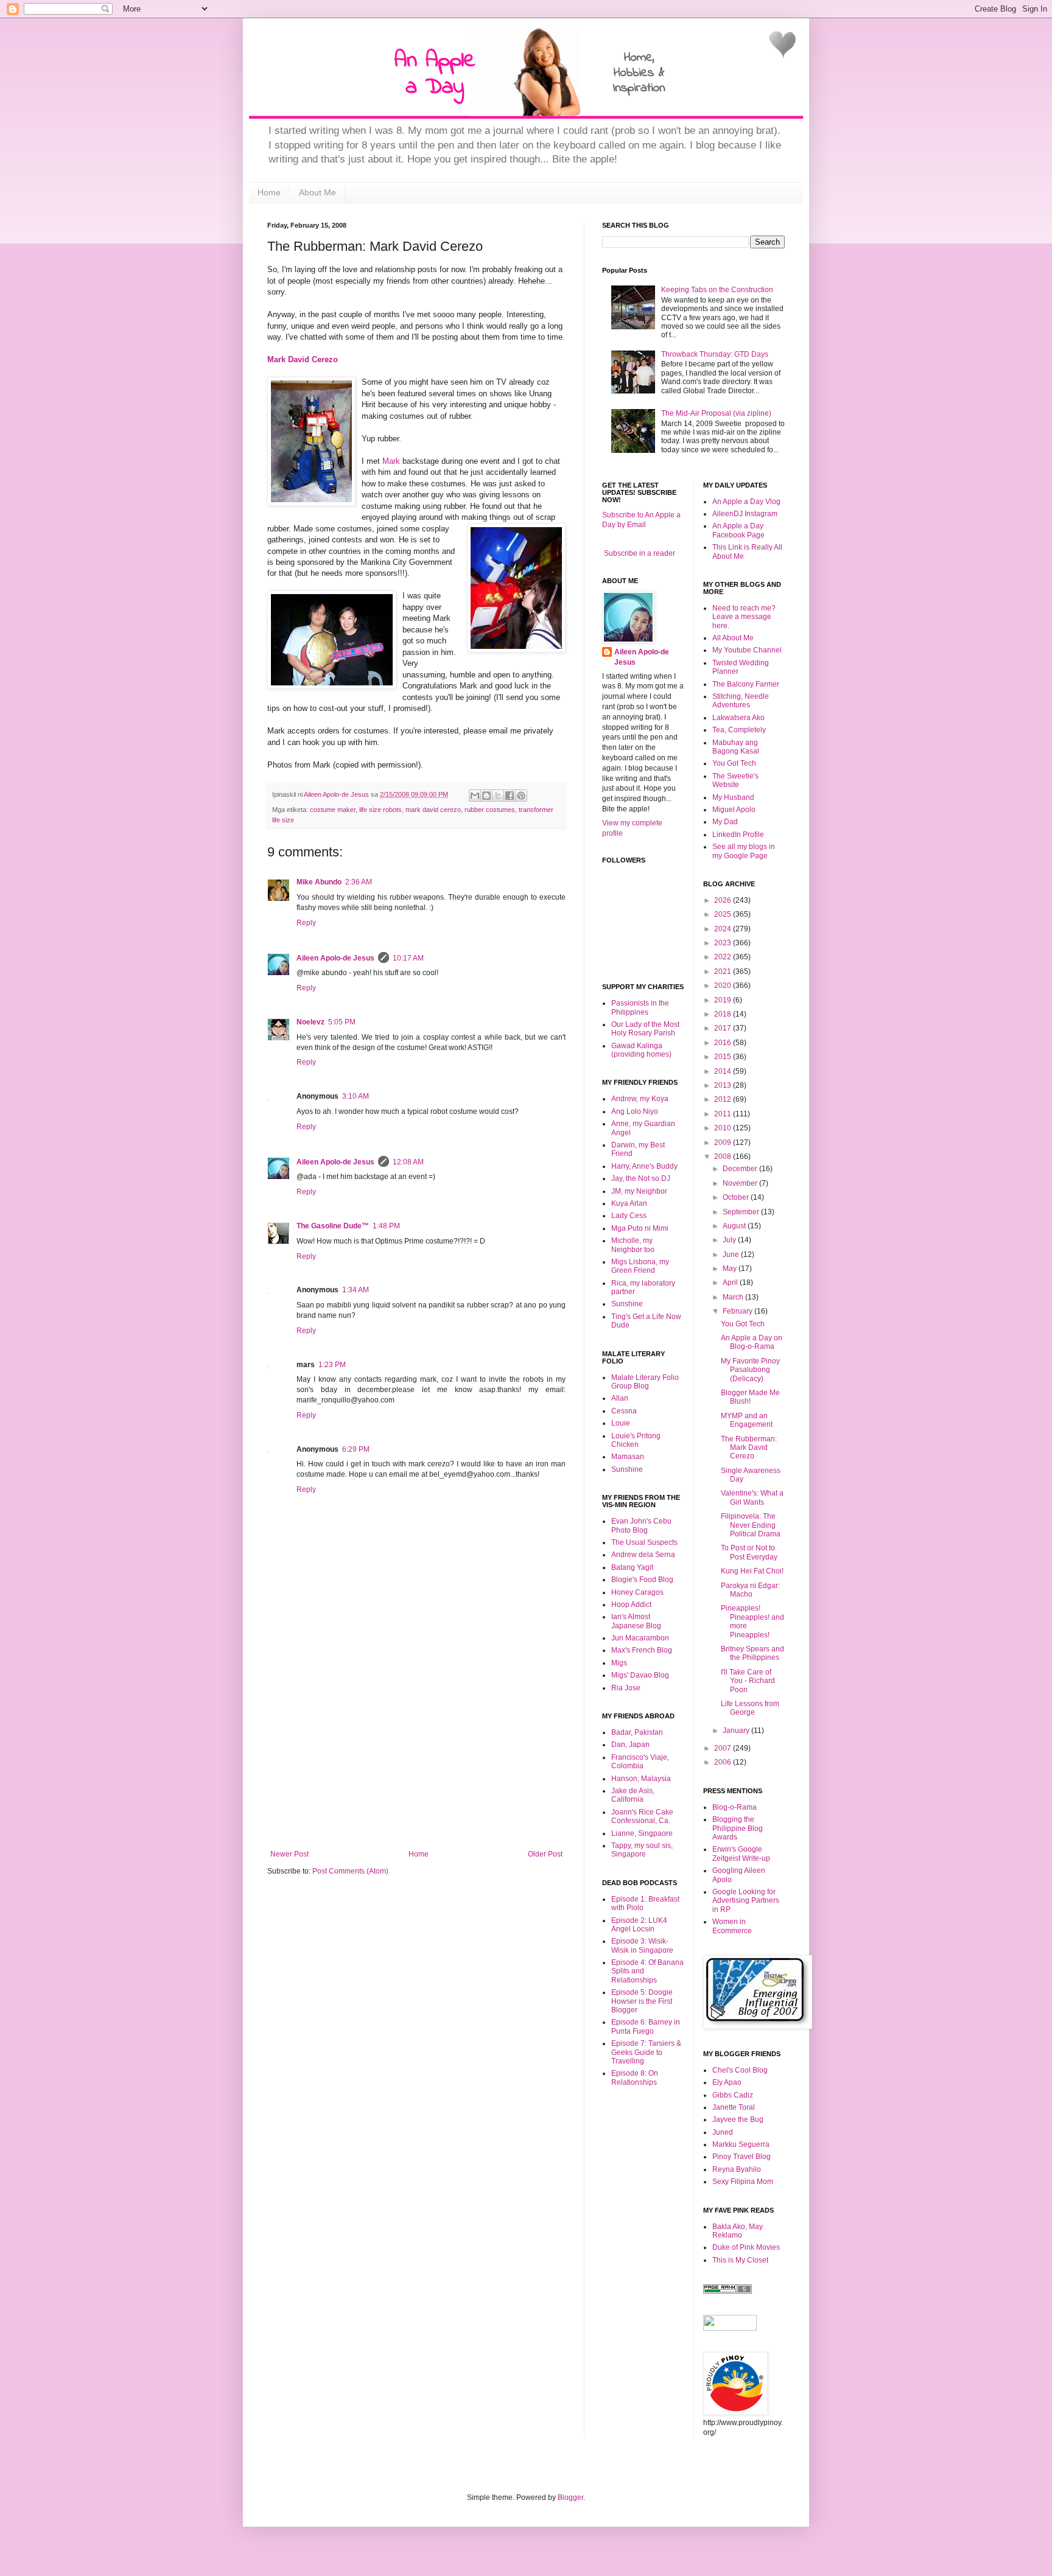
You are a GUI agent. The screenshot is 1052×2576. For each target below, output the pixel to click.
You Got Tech (734, 763)
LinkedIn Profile (738, 835)
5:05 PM (342, 1022)
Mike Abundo (319, 882)
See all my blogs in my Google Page (744, 851)
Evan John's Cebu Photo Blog (641, 1525)
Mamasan (628, 1457)
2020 (724, 985)
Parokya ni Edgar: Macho (750, 1590)
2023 (724, 943)
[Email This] (475, 796)
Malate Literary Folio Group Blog (645, 1382)
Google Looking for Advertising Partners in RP (746, 1901)
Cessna (624, 1411)
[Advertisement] (416, 1759)
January (737, 1731)
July (730, 1240)
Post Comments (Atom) (350, 1871)
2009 (724, 1143)
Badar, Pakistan (637, 1732)
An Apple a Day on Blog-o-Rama (752, 1342)
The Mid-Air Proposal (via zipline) (716, 413)
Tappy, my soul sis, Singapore (642, 1850)
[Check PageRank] (728, 2291)
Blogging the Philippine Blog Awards (738, 1828)
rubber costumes (490, 810)
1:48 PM (386, 1226)
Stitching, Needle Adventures (741, 701)
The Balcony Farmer (746, 684)
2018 (724, 1014)
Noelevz (310, 1022)
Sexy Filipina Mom (743, 2182)
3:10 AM (356, 1096)
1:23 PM (332, 1365)
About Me (317, 192)
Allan (620, 1398)
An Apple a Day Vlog (746, 502)
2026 (724, 900)
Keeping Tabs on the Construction (717, 290)
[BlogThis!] (486, 796)
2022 (724, 957)
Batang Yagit (632, 1567)
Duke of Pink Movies (746, 2247)
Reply (306, 923)
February (738, 1311)
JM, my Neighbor (639, 1191)
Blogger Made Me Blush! (750, 1397)
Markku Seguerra (741, 2144)
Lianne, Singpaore (642, 1833)
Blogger (570, 2497)
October (737, 1197)
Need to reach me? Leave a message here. (744, 617)
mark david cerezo (433, 810)
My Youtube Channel (747, 650)
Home (269, 192)
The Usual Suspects (644, 1542)
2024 (724, 929)
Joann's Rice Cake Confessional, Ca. (642, 1816)
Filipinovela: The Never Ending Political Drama (751, 1525)
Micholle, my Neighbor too (633, 1245)
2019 (724, 1000)
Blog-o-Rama (735, 1807)
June (732, 1255)
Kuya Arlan (629, 1203)
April (731, 1283)
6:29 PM (356, 1449)
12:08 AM (408, 1162)
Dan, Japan (630, 1745)
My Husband (733, 797)
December (741, 1169)
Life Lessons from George (750, 1708)
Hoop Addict (631, 1605)
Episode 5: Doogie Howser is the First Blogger (642, 2001)
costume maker (333, 810)
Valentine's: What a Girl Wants (752, 1497)
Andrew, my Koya (640, 1099)
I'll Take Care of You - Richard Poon (748, 1681)
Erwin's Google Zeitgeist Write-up (741, 1853)
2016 (724, 1043)
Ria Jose (626, 1688)
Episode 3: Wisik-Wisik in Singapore (642, 1945)
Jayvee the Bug (738, 2119)
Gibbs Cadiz (733, 2095)
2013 (724, 1085)
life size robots (380, 810)
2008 (724, 1157)
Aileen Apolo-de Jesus (335, 958)
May (731, 1269)
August (735, 1226)
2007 (724, 1748)
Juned (723, 2132)
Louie (621, 1423)
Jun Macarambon (640, 1638)
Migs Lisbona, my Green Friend (640, 1266)
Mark (391, 461)
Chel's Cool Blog (740, 2070)
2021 (724, 971)
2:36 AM (359, 882)
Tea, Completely (739, 730)
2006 (724, 1762)
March (734, 1297)
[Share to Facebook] (510, 796)
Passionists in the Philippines (640, 1007)
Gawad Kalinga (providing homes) (641, 1050)
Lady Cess (629, 1216)
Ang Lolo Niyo (635, 1111)
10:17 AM (408, 958)
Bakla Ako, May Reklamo (738, 2231)
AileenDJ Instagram (745, 514)
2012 (724, 1099)
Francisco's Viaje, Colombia (640, 1762)
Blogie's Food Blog (642, 1580)
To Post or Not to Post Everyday (749, 1552)
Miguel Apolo (734, 810)
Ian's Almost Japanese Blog (636, 1621)
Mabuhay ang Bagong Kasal (736, 747)
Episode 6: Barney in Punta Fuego (646, 2026)
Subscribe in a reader (640, 553)
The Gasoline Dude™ (333, 1226)
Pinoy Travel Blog (742, 2157)
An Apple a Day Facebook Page (738, 530)
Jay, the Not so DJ (641, 1178)
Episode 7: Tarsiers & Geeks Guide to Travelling (646, 2052)
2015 (724, 1057)
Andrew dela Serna (643, 1555)
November (741, 1183)
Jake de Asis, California (633, 1795)
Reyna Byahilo (737, 2169)
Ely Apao (727, 2082)
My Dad (725, 822)
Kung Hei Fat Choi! (752, 1571)
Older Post (545, 1854)
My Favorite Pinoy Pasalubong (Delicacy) (750, 1370)
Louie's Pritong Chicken (636, 1440)
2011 (724, 1114)
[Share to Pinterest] (521, 796)
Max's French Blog (642, 1650)
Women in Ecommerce (732, 1926)
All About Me (733, 638)
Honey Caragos (637, 1592)
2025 (724, 914)
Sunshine (627, 1304)
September (742, 1212)
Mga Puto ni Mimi (640, 1228)
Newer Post (289, 1854)
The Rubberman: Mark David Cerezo (749, 1448)
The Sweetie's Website (735, 780)
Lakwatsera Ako (738, 718)
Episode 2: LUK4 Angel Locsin (639, 1925)
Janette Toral (734, 2107)
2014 (724, 1071)
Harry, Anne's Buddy (644, 1166)
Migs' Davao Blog (640, 1675)
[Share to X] (498, 796)
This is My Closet (740, 2260)
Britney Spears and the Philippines (752, 1653)
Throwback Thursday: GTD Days (715, 354)
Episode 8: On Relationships (635, 2077)
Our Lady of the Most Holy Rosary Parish (645, 1029)
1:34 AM (356, 1290)
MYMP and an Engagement (747, 1420)
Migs (619, 1663)
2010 (724, 1128)
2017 (724, 1028)
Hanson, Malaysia (641, 1779)
